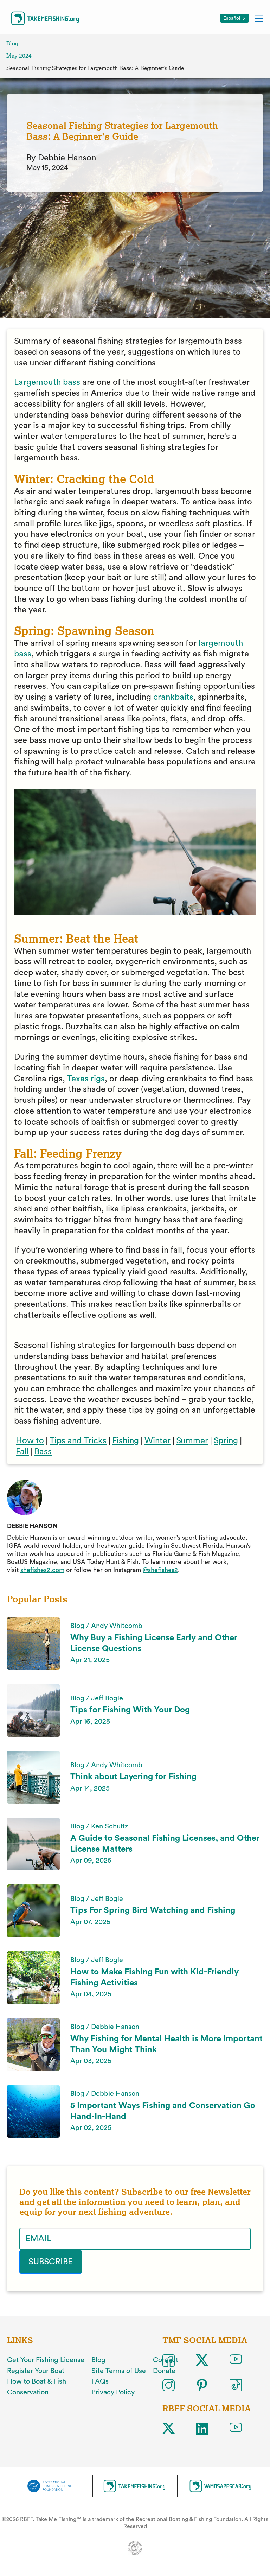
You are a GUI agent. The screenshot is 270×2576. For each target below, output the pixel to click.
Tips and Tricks (78, 1441)
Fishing (126, 1441)
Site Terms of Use (119, 2371)
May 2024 (19, 56)
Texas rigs (86, 1079)
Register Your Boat (36, 2371)
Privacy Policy (113, 2392)
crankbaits (173, 697)
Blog (12, 43)
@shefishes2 (160, 1570)
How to (30, 1441)
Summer (192, 1441)
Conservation (28, 2392)
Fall (22, 1452)
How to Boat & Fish (37, 2381)
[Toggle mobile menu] (259, 18)
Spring (226, 1441)
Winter (157, 1441)
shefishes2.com (42, 1570)
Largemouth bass (47, 382)
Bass (43, 1452)
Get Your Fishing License (46, 2360)
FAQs (100, 2381)
